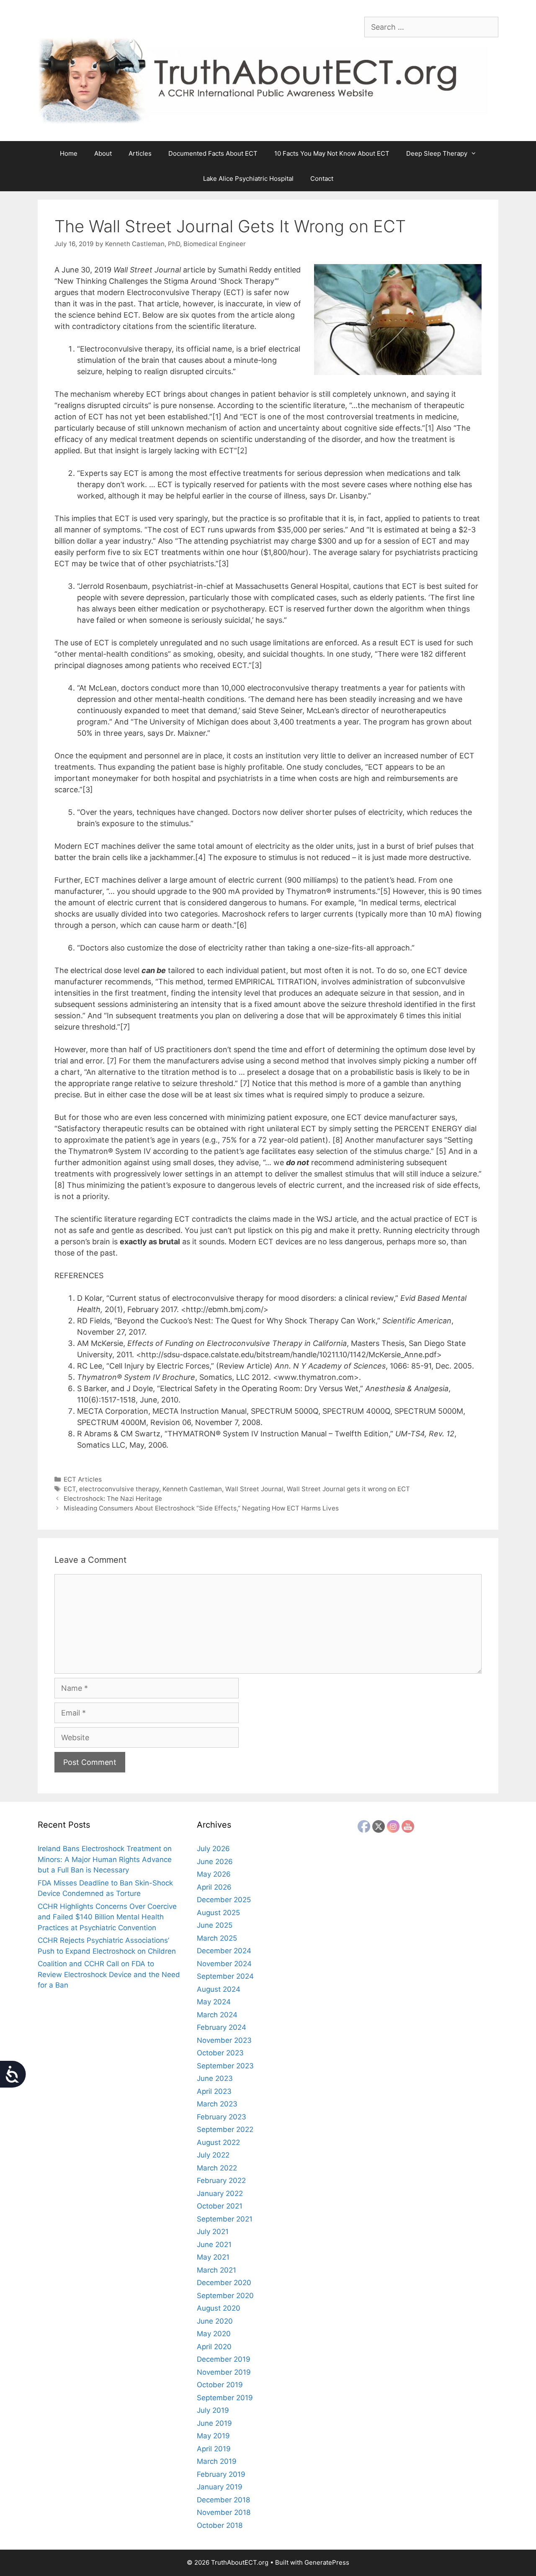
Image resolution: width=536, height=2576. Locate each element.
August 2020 (219, 2308)
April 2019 (214, 2449)
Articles (140, 153)
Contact (322, 178)
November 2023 (224, 2040)
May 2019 (213, 2436)
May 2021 (213, 2257)
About (103, 153)
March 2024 (217, 2015)
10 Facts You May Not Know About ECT (332, 153)
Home (69, 153)
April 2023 (214, 2091)
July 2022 (213, 2155)
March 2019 (217, 2461)
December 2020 (224, 2283)
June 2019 (214, 2423)
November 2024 (224, 1964)
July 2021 (213, 2232)
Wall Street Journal (254, 1489)
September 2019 (225, 2398)
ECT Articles (83, 1479)
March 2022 (217, 2168)
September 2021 (225, 2219)
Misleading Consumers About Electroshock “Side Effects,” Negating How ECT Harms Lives (201, 1508)
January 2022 (220, 2193)
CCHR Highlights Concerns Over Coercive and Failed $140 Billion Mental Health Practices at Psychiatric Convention (107, 1917)
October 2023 (220, 2053)
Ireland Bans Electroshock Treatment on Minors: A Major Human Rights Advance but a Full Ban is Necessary (105, 1859)
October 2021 (220, 2206)
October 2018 (220, 2525)
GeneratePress (327, 2562)
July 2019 (213, 2410)
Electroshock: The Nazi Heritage (113, 1499)
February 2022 (221, 2180)
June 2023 (215, 2078)
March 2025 (217, 1938)
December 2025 (224, 1900)
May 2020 (214, 2334)
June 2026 (215, 1862)
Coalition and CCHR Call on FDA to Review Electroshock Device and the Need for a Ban (109, 1974)
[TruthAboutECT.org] (268, 80)
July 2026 (213, 1849)
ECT (70, 1489)
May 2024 (214, 2002)
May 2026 (214, 1874)
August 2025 (218, 1913)
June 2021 (214, 2245)
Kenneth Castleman (192, 1489)
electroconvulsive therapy (119, 1489)
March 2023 (217, 2104)
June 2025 (215, 1925)
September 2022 (225, 2129)
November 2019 (224, 2372)
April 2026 (214, 1887)
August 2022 (218, 2142)
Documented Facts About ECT (213, 153)
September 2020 (225, 2296)
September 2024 (225, 1976)
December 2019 (224, 2359)
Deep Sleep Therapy (437, 153)
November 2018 (224, 2512)
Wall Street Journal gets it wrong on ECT (348, 1489)
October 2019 (220, 2385)
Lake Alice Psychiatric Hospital (248, 178)
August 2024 (219, 1989)
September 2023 (225, 2066)
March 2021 (216, 2270)
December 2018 (223, 2500)
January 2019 (220, 2487)
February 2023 (222, 2117)
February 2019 (221, 2474)
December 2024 (224, 1951)
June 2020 (215, 2321)
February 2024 (222, 2027)
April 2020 (214, 2347)
